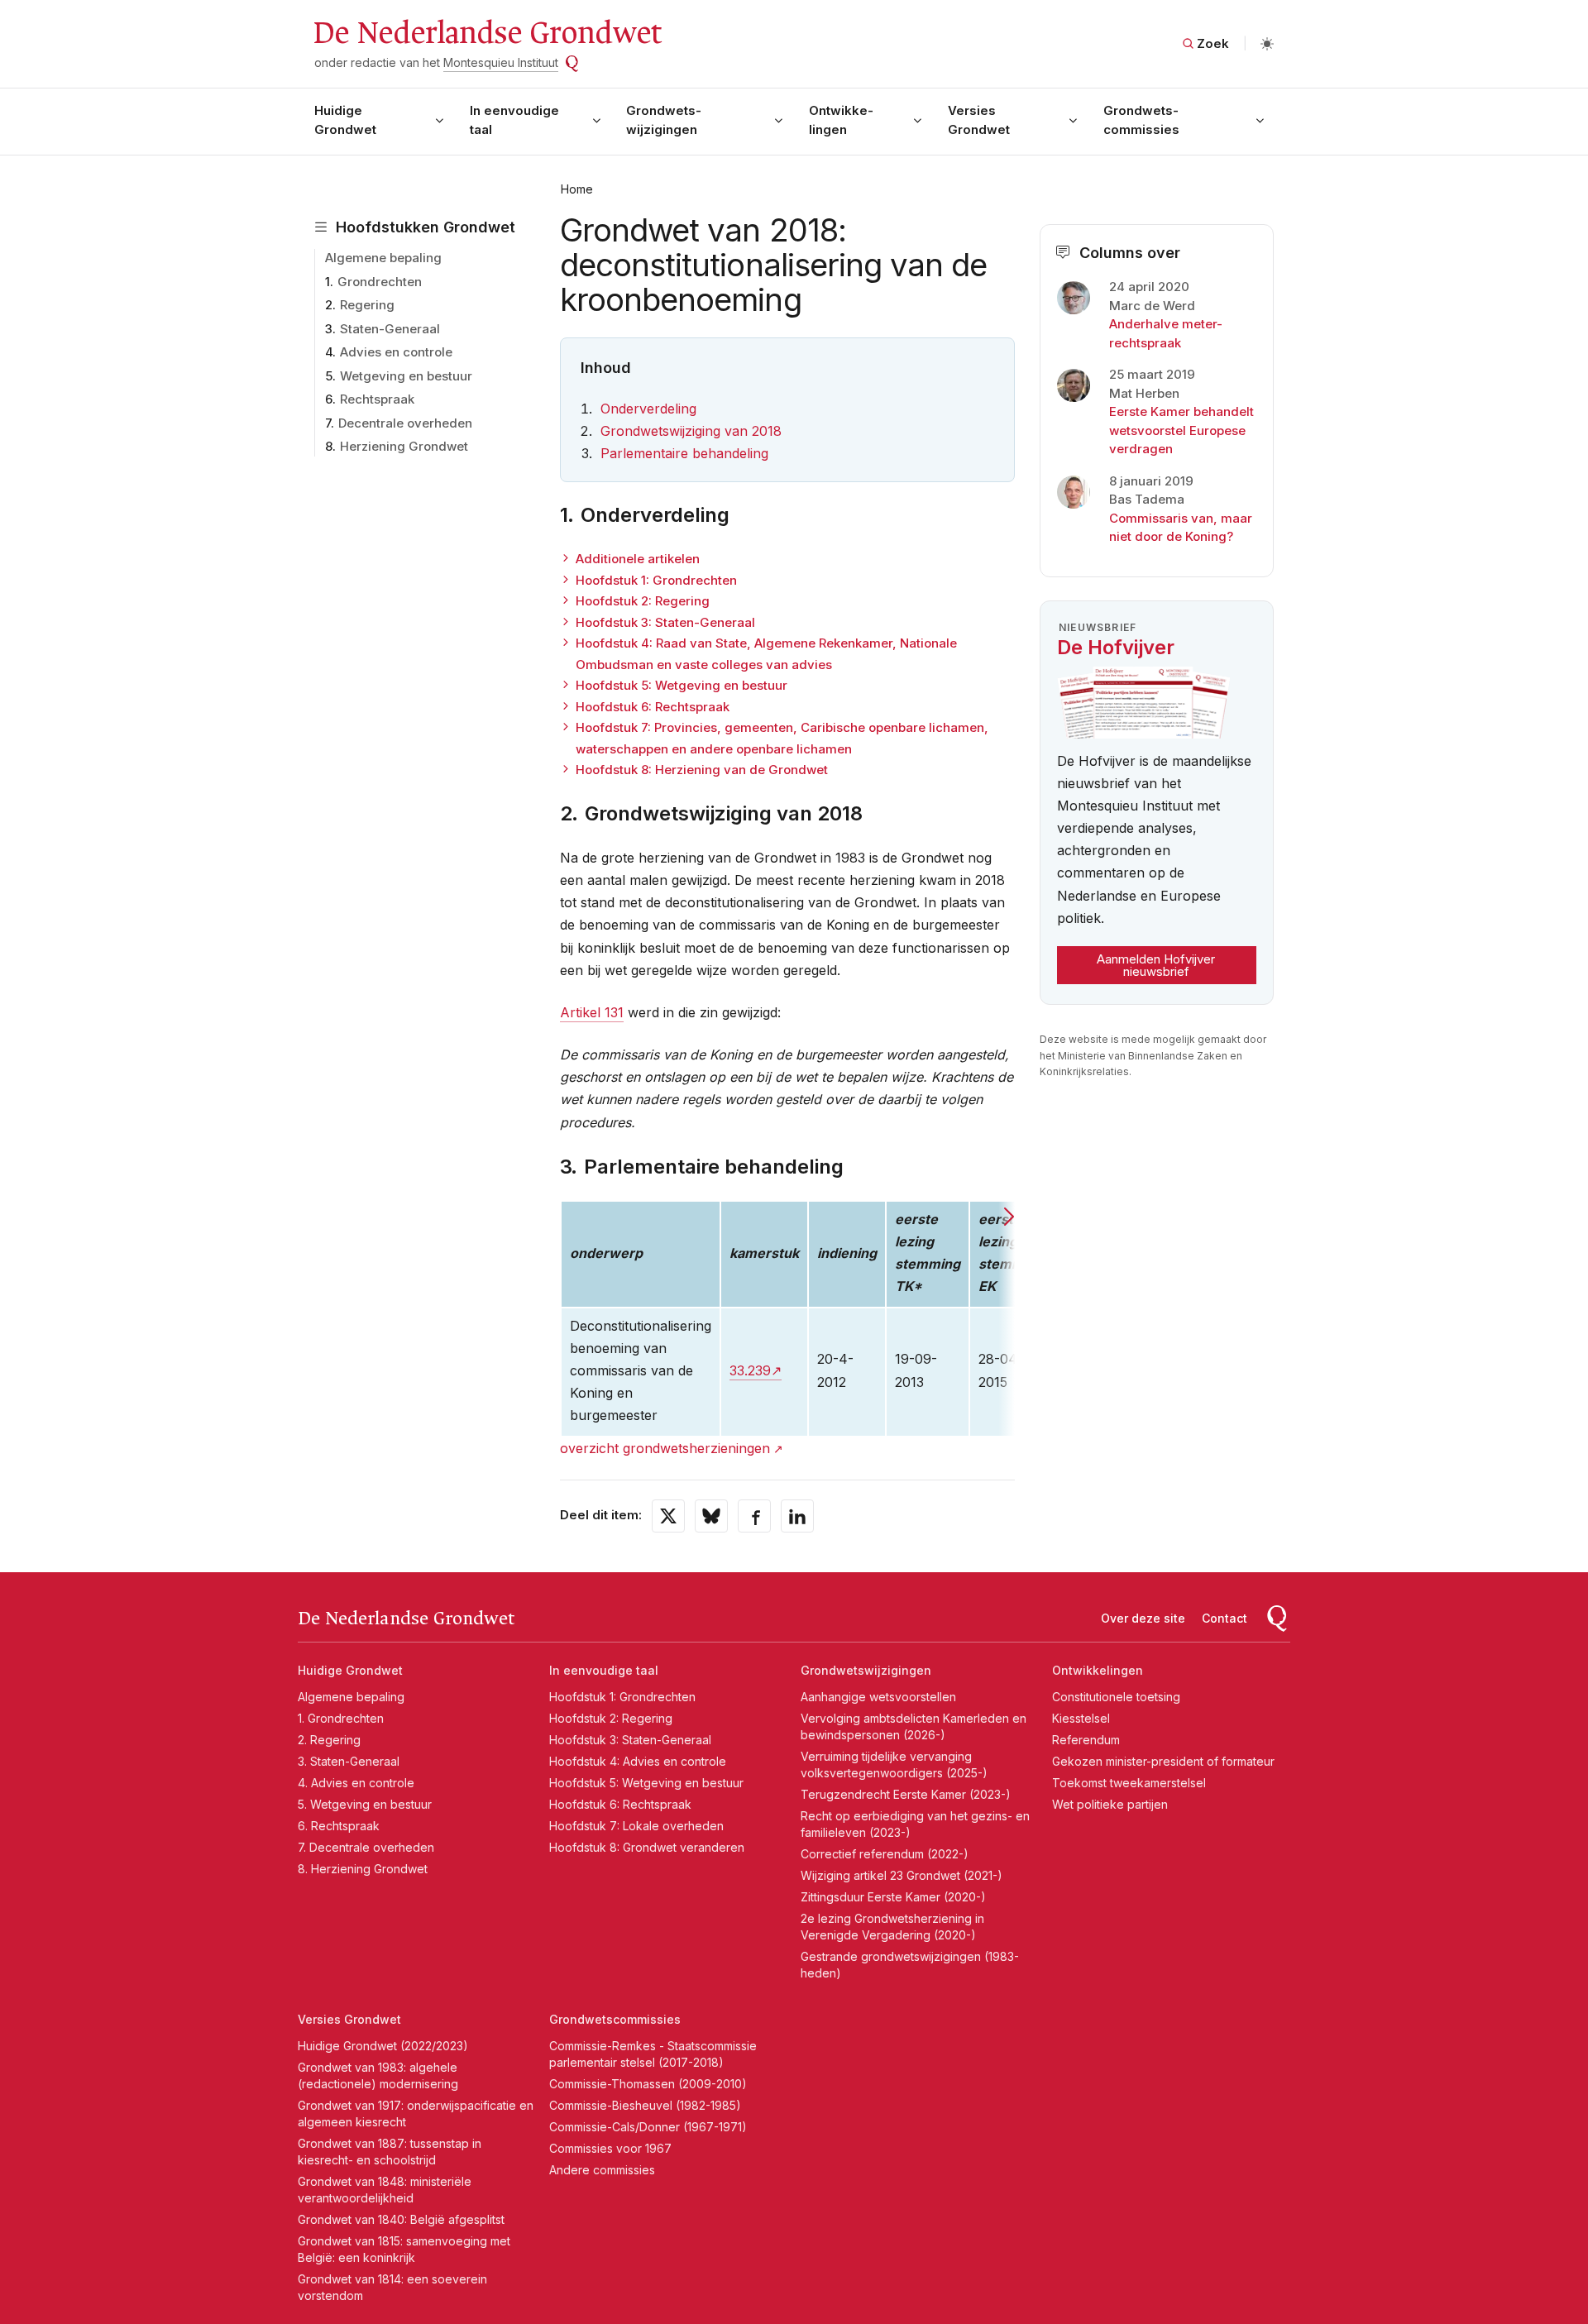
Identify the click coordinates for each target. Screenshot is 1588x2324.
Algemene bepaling (383, 258)
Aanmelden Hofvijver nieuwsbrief (1156, 965)
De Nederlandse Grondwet (487, 33)
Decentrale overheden (405, 423)
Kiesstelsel (1081, 1718)
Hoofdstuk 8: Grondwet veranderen (647, 1847)
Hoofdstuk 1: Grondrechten (656, 580)
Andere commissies (602, 2170)
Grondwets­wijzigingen (664, 120)
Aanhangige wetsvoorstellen (878, 1697)
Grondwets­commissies (1141, 120)
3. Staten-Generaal (349, 1761)
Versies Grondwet (979, 120)
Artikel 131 (592, 1012)
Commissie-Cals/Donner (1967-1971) (648, 2127)
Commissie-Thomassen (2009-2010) (648, 2084)
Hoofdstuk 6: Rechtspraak (653, 707)
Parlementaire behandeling (684, 453)
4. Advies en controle (356, 1783)
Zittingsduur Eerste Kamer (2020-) (893, 1897)
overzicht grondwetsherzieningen (665, 1448)
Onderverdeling (648, 409)
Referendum (1086, 1740)
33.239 (750, 1370)
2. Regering (329, 1740)
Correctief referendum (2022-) (885, 1854)
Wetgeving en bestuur (406, 376)
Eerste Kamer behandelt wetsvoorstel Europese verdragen (1181, 430)
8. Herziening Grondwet (363, 1869)
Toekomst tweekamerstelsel (1129, 1783)
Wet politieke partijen (1110, 1804)
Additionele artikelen (638, 559)
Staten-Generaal (390, 329)
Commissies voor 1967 (610, 2148)
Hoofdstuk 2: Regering (643, 601)
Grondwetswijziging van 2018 (691, 431)
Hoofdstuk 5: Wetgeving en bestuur (682, 685)
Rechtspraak (377, 399)
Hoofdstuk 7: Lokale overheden (636, 1826)
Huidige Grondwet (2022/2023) (383, 2046)
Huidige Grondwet (345, 120)
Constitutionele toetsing (1116, 1697)
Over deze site (1143, 1618)
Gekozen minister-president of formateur (1163, 1761)
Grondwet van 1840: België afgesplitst (401, 2219)
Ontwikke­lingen (841, 120)
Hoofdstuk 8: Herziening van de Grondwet (702, 770)
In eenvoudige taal (514, 120)
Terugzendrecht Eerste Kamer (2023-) (906, 1794)
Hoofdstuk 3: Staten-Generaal (665, 622)
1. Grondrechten (341, 1718)
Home (577, 189)
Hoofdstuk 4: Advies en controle (638, 1761)
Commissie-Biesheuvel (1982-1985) (645, 2105)
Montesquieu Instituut (501, 62)
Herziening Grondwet (404, 446)
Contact (1224, 1618)
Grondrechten (380, 282)
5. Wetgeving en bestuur (365, 1804)
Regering (367, 305)
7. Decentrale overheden (366, 1847)
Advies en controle (396, 352)
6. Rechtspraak (339, 1826)
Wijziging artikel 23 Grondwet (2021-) (902, 1875)
